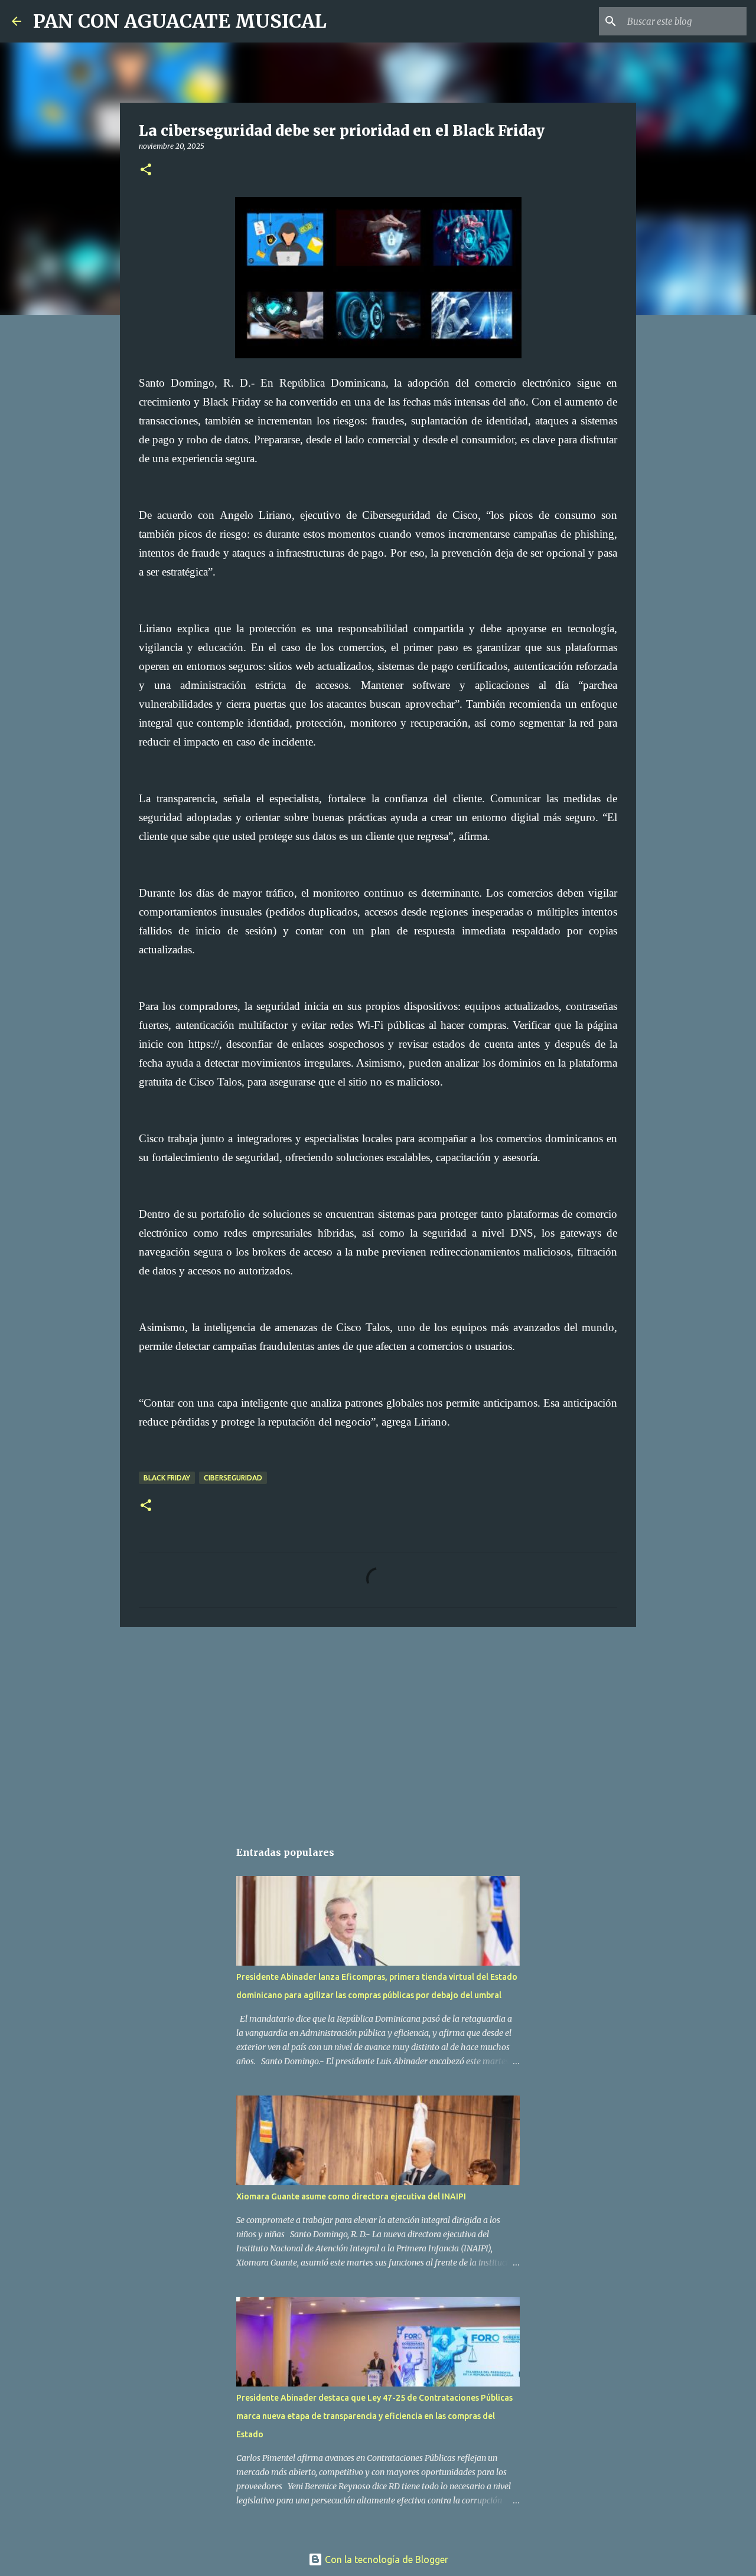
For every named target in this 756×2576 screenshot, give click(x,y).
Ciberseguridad (233, 1478)
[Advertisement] (378, 1727)
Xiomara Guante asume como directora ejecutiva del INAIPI (351, 2196)
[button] (146, 170)
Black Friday (167, 1478)
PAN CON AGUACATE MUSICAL (180, 21)
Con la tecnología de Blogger (385, 2559)
